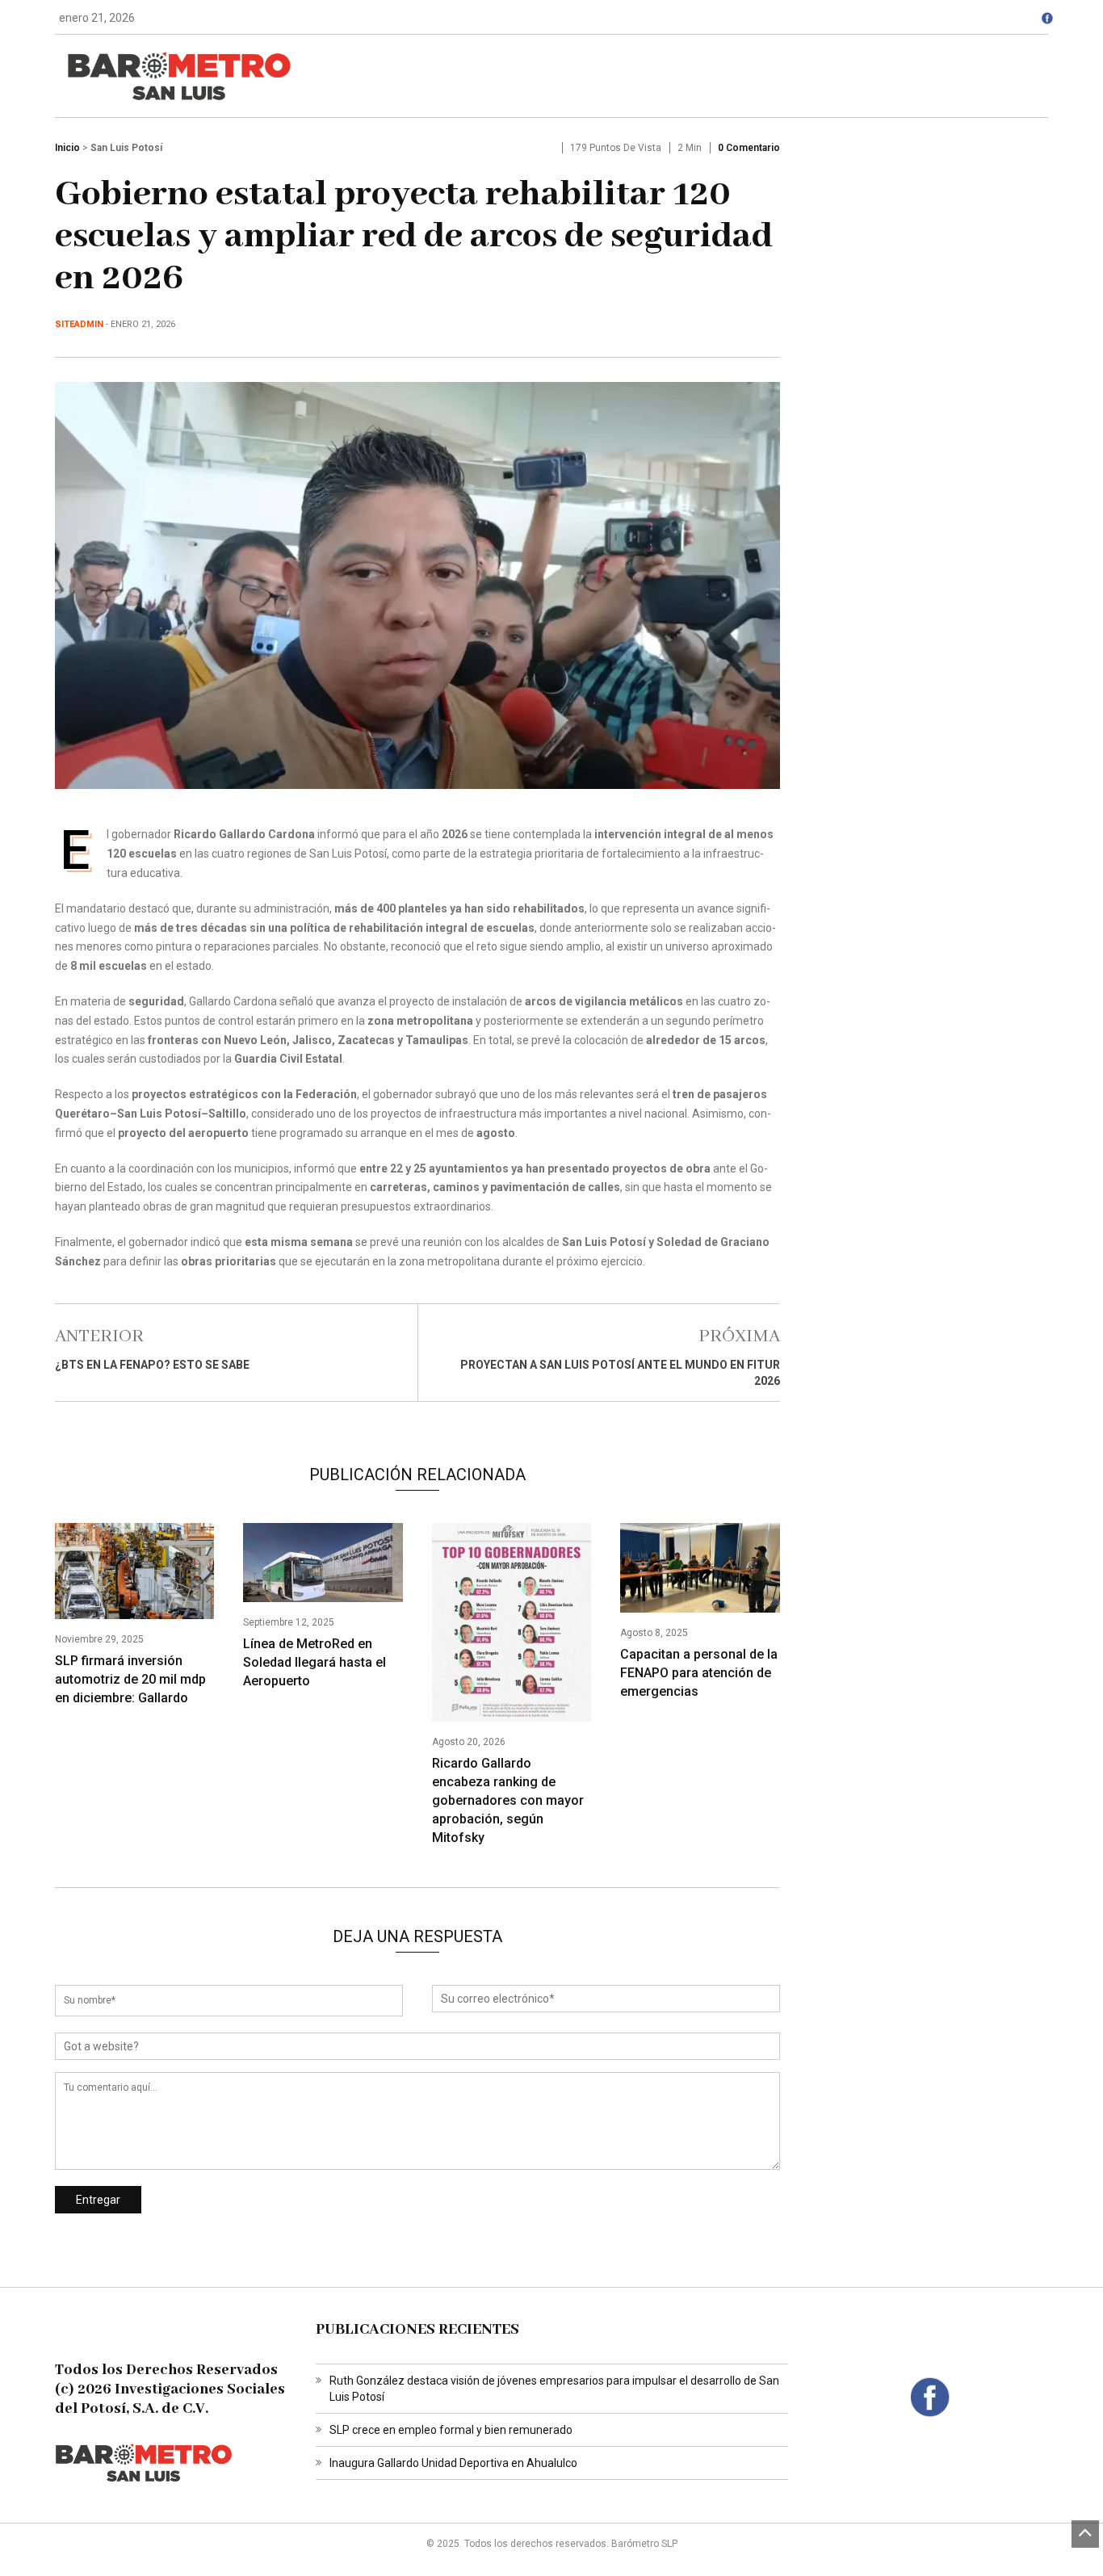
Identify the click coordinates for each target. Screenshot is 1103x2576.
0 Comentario (749, 148)
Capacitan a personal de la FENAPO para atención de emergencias (699, 1673)
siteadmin (79, 324)
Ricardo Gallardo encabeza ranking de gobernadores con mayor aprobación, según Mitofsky (508, 1800)
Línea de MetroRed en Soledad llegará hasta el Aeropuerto (315, 1662)
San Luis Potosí (126, 148)
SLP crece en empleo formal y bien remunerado (451, 2430)
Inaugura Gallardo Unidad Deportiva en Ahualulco (453, 2463)
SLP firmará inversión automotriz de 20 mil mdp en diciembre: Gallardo (130, 1679)
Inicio (67, 148)
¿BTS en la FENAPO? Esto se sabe (152, 1365)
